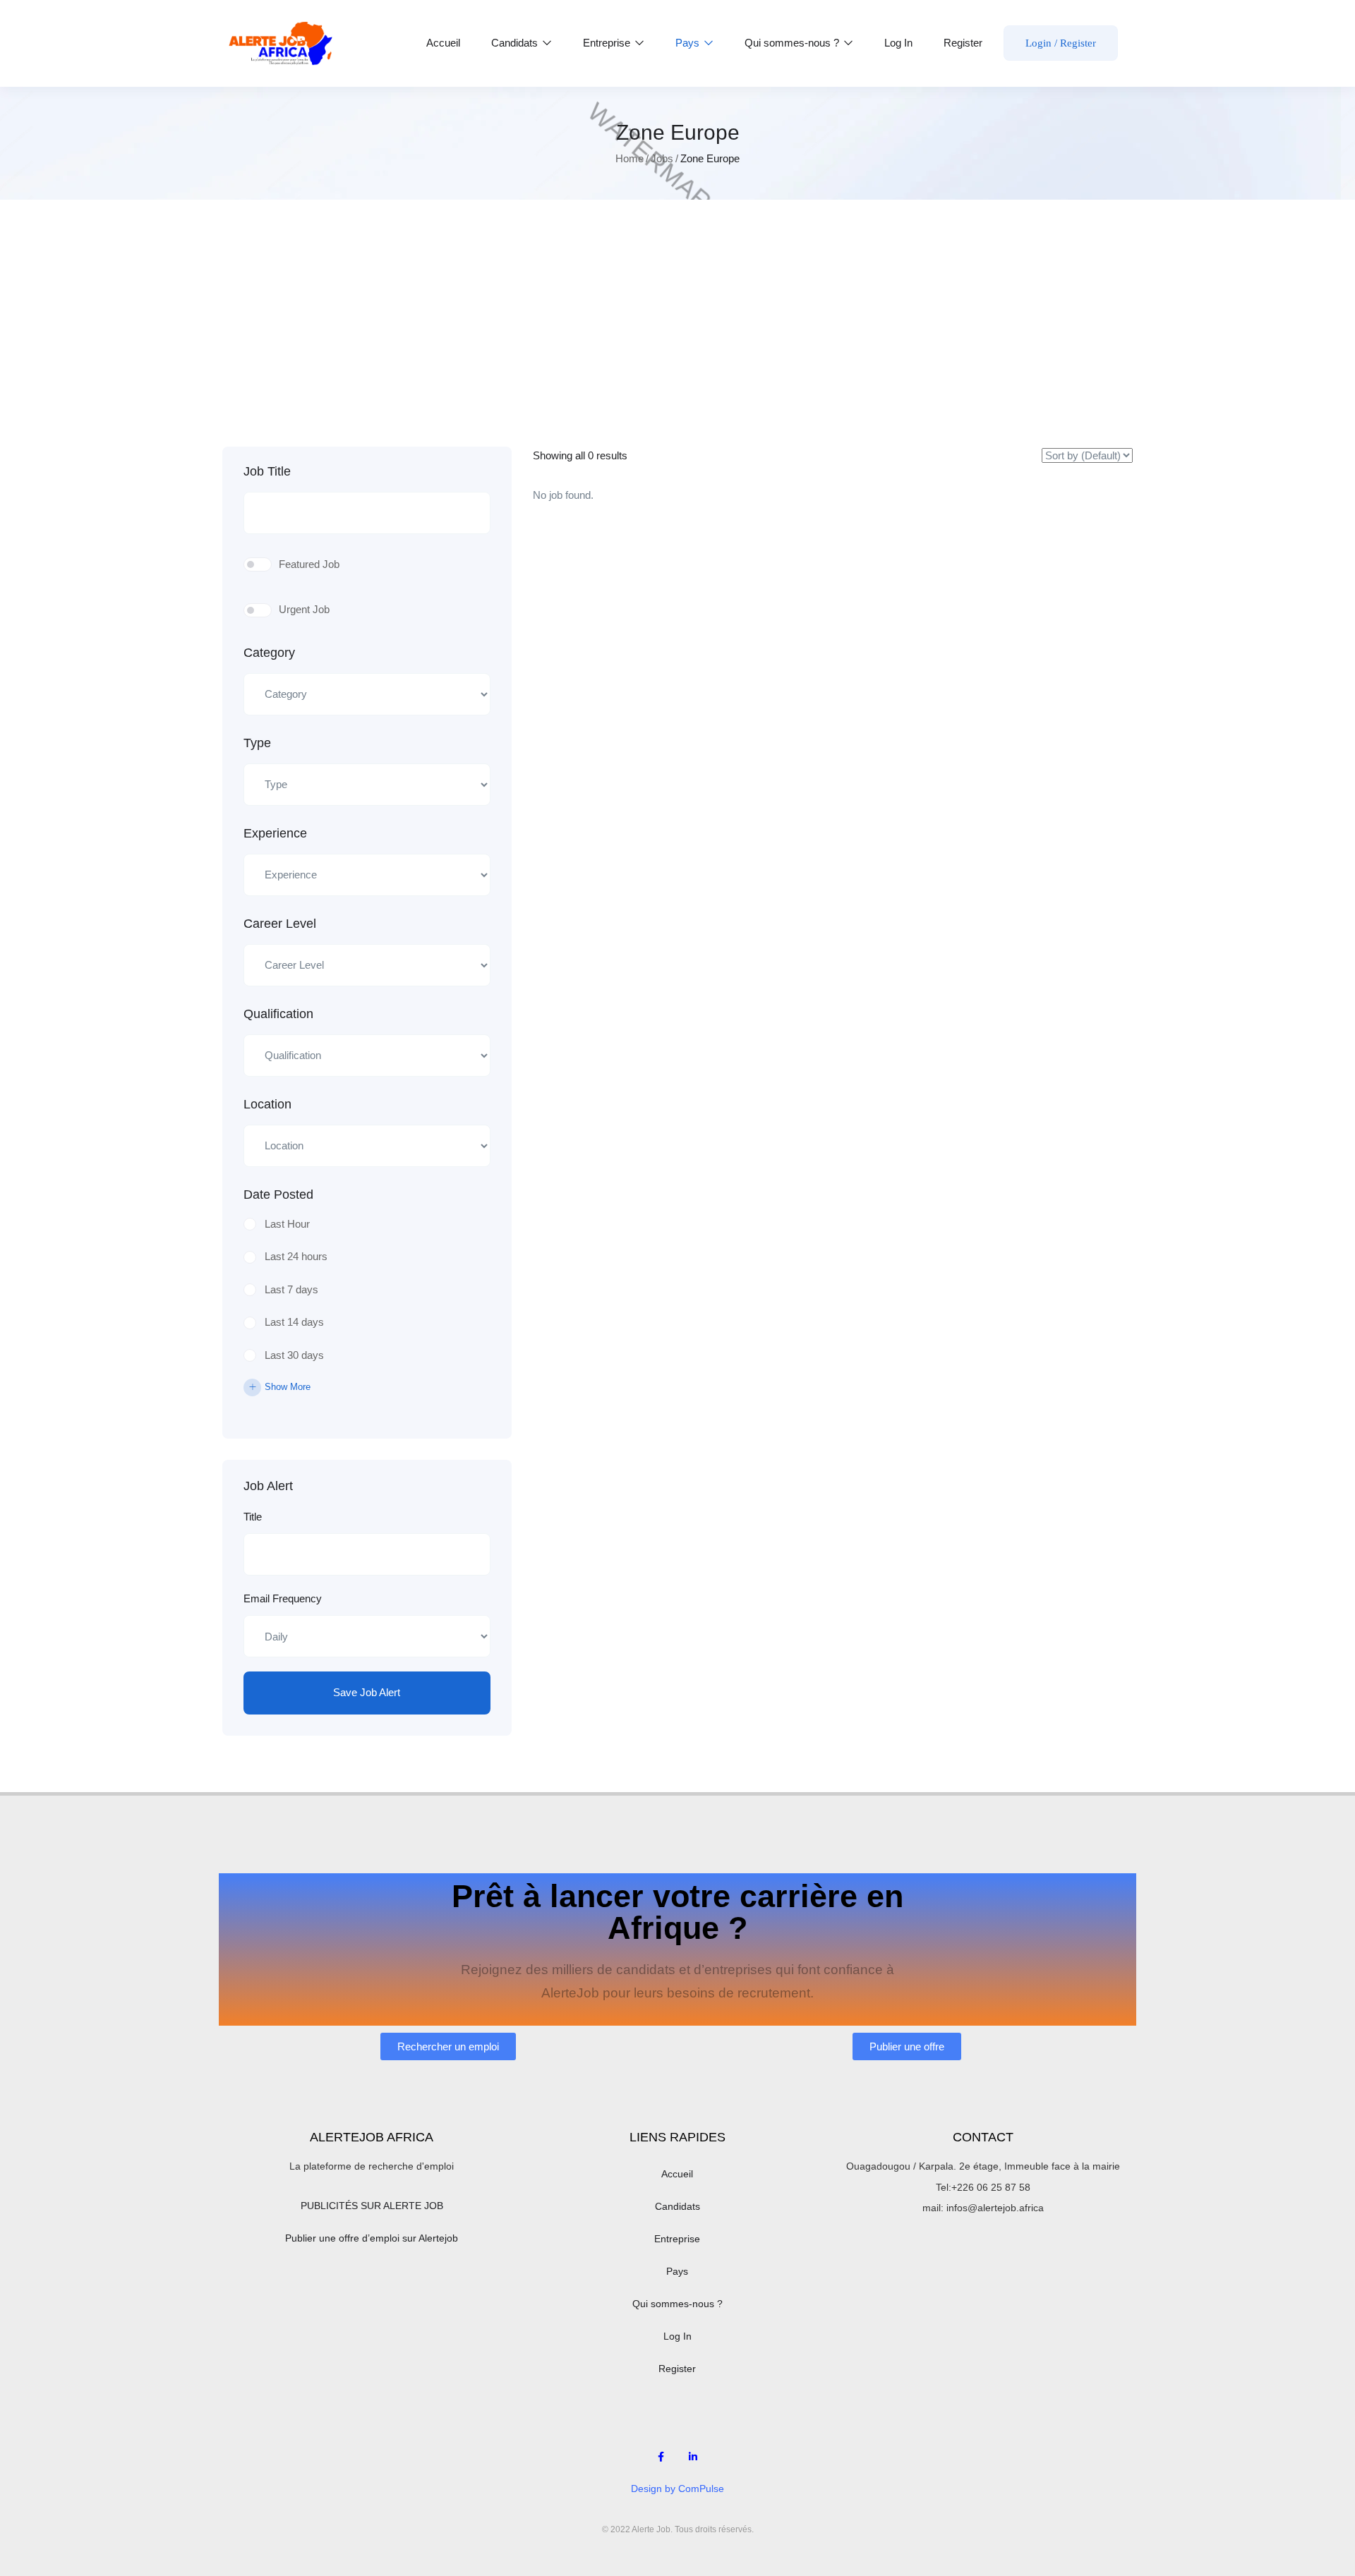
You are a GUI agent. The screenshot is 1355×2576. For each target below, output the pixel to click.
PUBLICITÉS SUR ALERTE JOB (372, 2206)
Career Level (280, 924)
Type (257, 743)
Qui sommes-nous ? (793, 43)
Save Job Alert (367, 1692)
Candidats (516, 43)
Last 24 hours (296, 1256)
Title (253, 1517)
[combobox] (367, 694)
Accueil (443, 43)
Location (267, 1104)
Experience (275, 833)
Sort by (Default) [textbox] (1062, 462)
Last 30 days (294, 1355)
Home (630, 158)
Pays (689, 43)
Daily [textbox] (270, 1636)
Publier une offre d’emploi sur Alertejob (372, 2238)
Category (269, 653)
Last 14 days (294, 1322)
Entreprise (608, 43)
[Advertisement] (677, 341)
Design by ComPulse (677, 2489)
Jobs (662, 158)
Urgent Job (304, 609)
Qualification (278, 1014)
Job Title (267, 471)
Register (963, 43)
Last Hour (287, 1224)
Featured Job (309, 564)
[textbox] (358, 695)
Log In (898, 43)
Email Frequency (283, 1598)
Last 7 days (291, 1289)
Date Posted (278, 1195)
